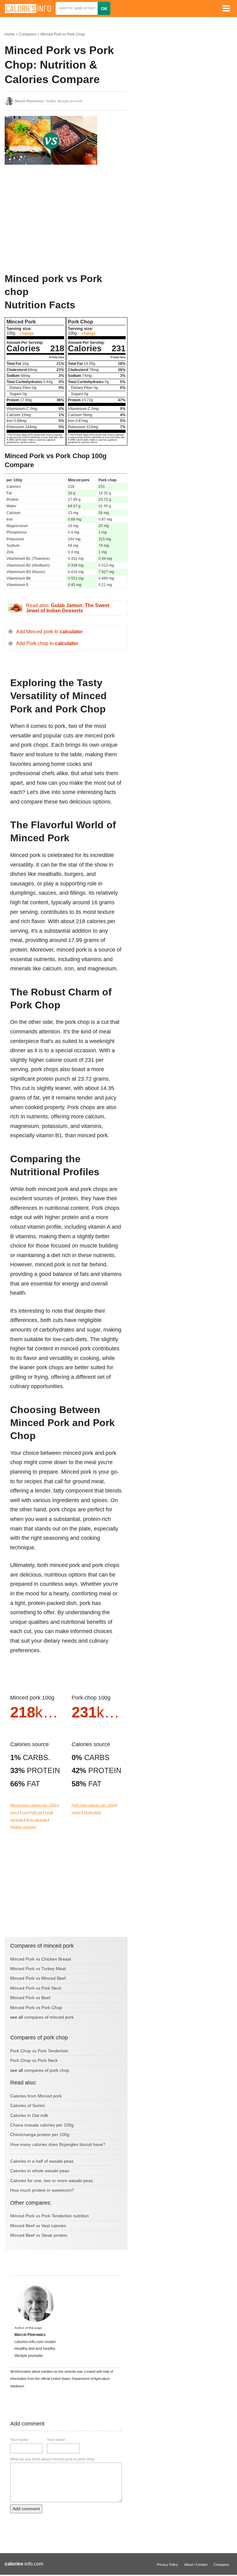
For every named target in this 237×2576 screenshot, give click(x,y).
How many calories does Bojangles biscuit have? (58, 2144)
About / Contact (196, 2565)
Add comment (26, 2509)
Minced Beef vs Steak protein (39, 2235)
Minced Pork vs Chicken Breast (41, 1959)
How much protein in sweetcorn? (42, 2190)
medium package (23, 1827)
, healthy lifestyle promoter (49, 101)
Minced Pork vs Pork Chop (63, 34)
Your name (19, 2440)
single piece (92, 1812)
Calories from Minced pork (36, 2096)
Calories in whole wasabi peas (40, 2171)
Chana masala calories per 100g (42, 2125)
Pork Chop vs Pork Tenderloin (39, 2051)
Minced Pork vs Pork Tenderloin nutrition (50, 2216)
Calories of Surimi (27, 2105)
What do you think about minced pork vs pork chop (52, 2459)
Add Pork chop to (47, 643)
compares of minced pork (49, 2017)
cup (25, 1812)
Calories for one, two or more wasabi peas (52, 2181)
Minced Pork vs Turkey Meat (38, 1969)
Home (10, 34)
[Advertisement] (51, 219)
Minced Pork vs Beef (30, 1998)
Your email (56, 2440)
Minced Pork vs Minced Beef (38, 1978)
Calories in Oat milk (29, 2115)
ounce (15, 1812)
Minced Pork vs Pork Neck (36, 1988)
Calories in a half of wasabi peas (42, 2161)
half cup (36, 1812)
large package (37, 1820)
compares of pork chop (47, 2070)
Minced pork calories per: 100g (33, 1805)
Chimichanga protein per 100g (40, 2135)
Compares (28, 34)
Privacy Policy (167, 2565)
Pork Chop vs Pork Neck (34, 2060)
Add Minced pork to (49, 632)
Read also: (68, 608)
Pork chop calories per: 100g (93, 1805)
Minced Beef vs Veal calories (38, 2226)
